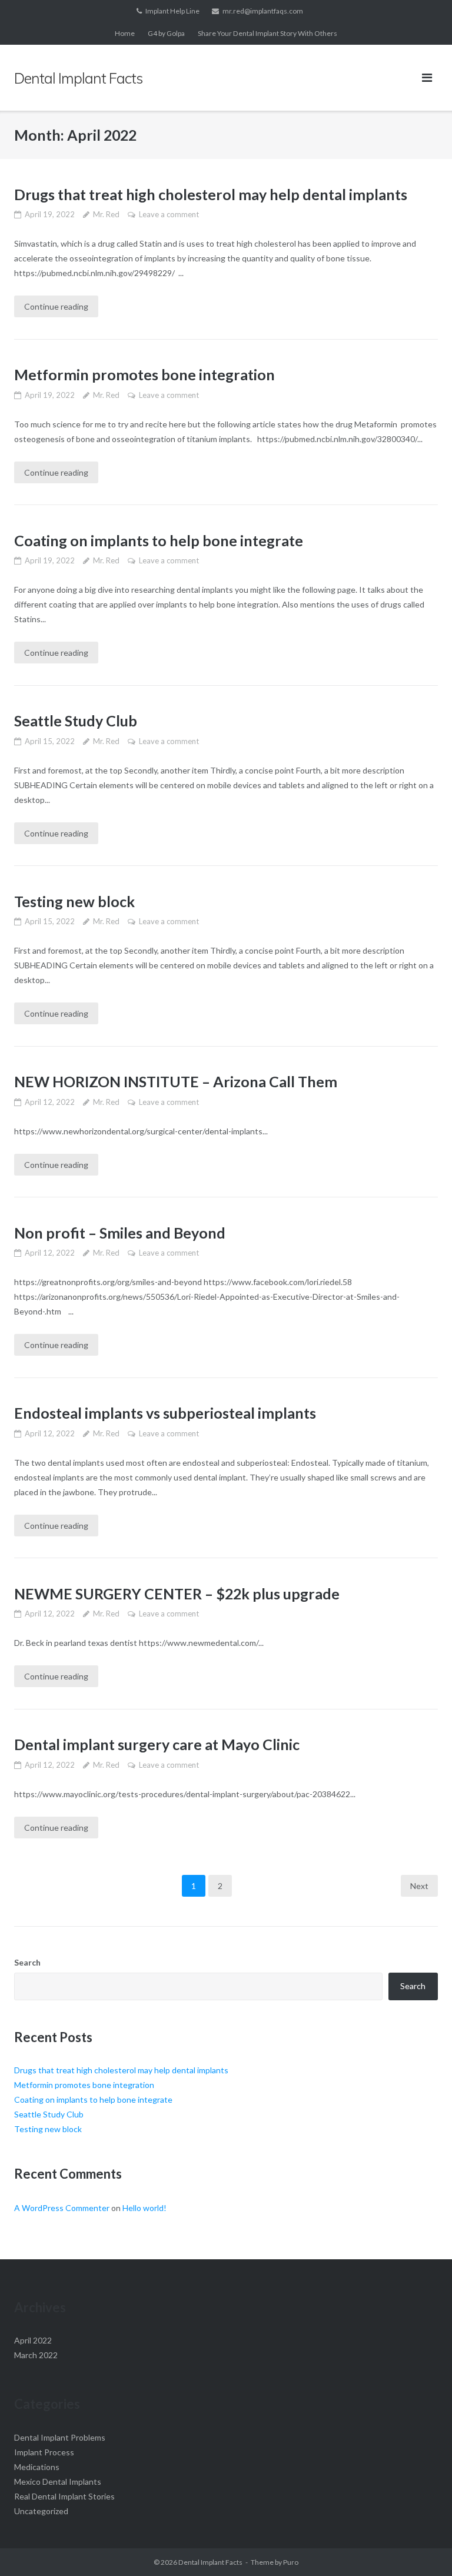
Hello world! (144, 2208)
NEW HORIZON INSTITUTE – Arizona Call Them (176, 1081)
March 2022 (36, 2355)
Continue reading (56, 306)
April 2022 (33, 2340)
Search (27, 1962)
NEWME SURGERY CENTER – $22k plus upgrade (177, 1594)
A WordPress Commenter (62, 2208)
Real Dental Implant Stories (64, 2496)
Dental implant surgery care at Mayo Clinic (157, 1744)
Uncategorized (41, 2511)
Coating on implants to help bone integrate (159, 540)
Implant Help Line (172, 11)
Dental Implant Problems (60, 2437)
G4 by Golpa (166, 33)
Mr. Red (106, 214)
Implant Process (44, 2452)
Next (419, 1886)
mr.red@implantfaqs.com (263, 11)
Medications (37, 2467)
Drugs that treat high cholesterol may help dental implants (211, 194)
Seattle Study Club (76, 721)
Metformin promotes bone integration (144, 374)
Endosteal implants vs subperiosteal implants (165, 1413)
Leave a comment (169, 214)
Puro (291, 2562)
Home (125, 33)
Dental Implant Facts (210, 2562)
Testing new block (74, 901)
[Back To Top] (423, 2548)
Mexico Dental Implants (58, 2482)
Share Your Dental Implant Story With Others (267, 33)
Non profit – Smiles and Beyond (120, 1233)
